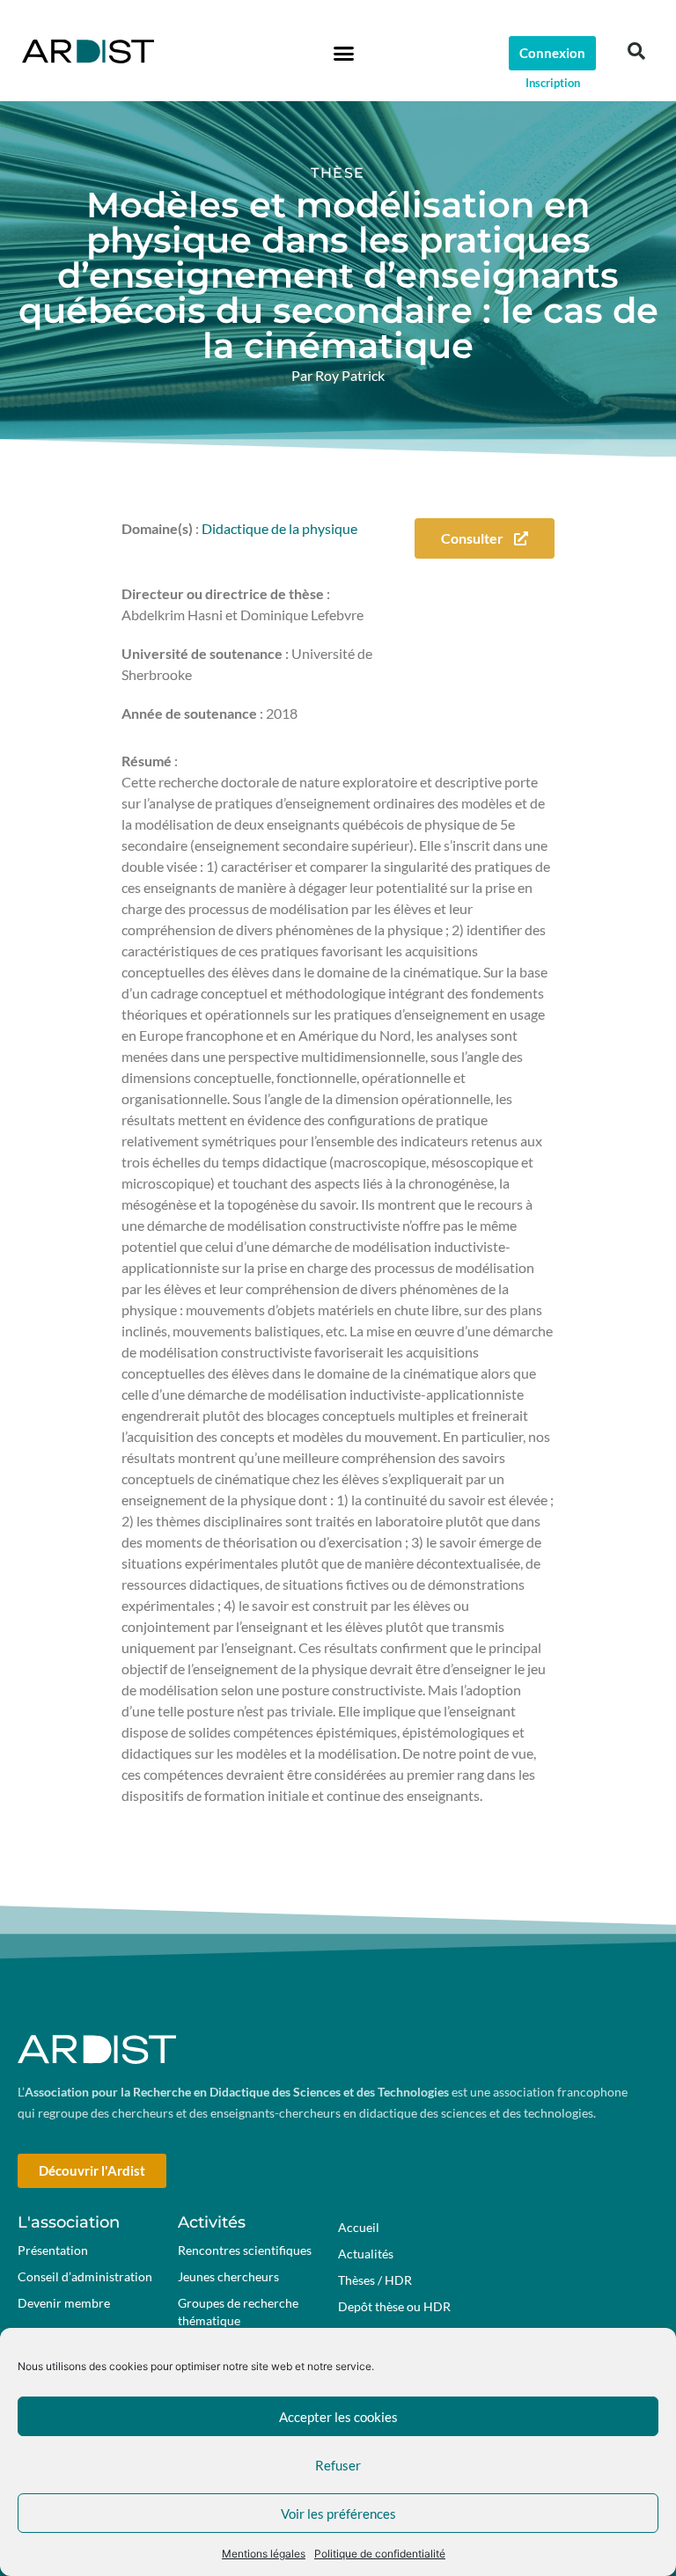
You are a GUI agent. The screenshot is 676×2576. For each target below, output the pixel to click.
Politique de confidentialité (380, 2554)
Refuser (338, 2465)
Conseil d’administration (85, 2276)
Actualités (366, 2254)
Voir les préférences (338, 2514)
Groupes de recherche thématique (238, 2312)
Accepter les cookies (338, 2417)
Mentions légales (264, 2554)
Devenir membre (64, 2303)
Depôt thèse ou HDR (394, 2306)
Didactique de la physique (279, 528)
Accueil (359, 2227)
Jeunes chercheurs (228, 2276)
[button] (343, 53)
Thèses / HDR (375, 2280)
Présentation (53, 2250)
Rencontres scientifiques (245, 2250)
